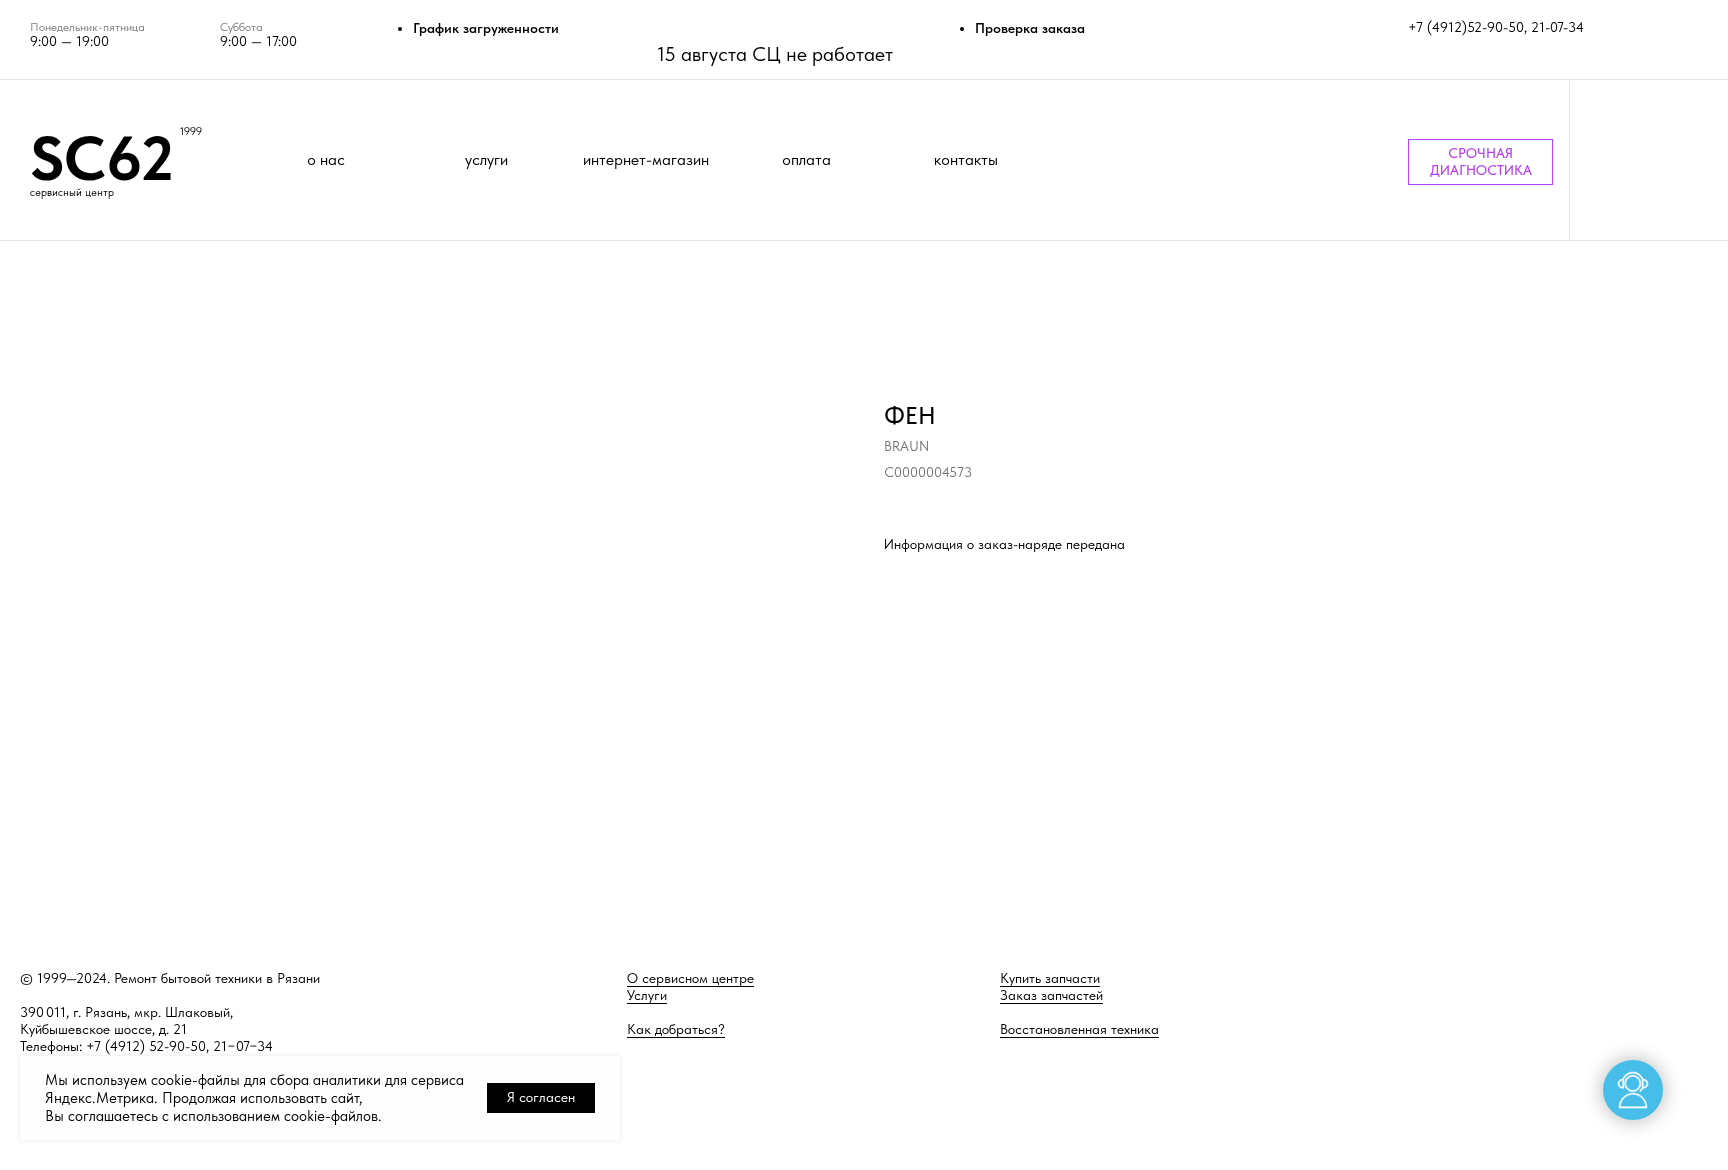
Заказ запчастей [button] (1051, 995)
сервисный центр (72, 192)
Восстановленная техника (1079, 1029)
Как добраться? (676, 1029)
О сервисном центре (690, 978)
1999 (191, 131)
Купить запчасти (1050, 978)
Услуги (647, 995)
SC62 (102, 158)
